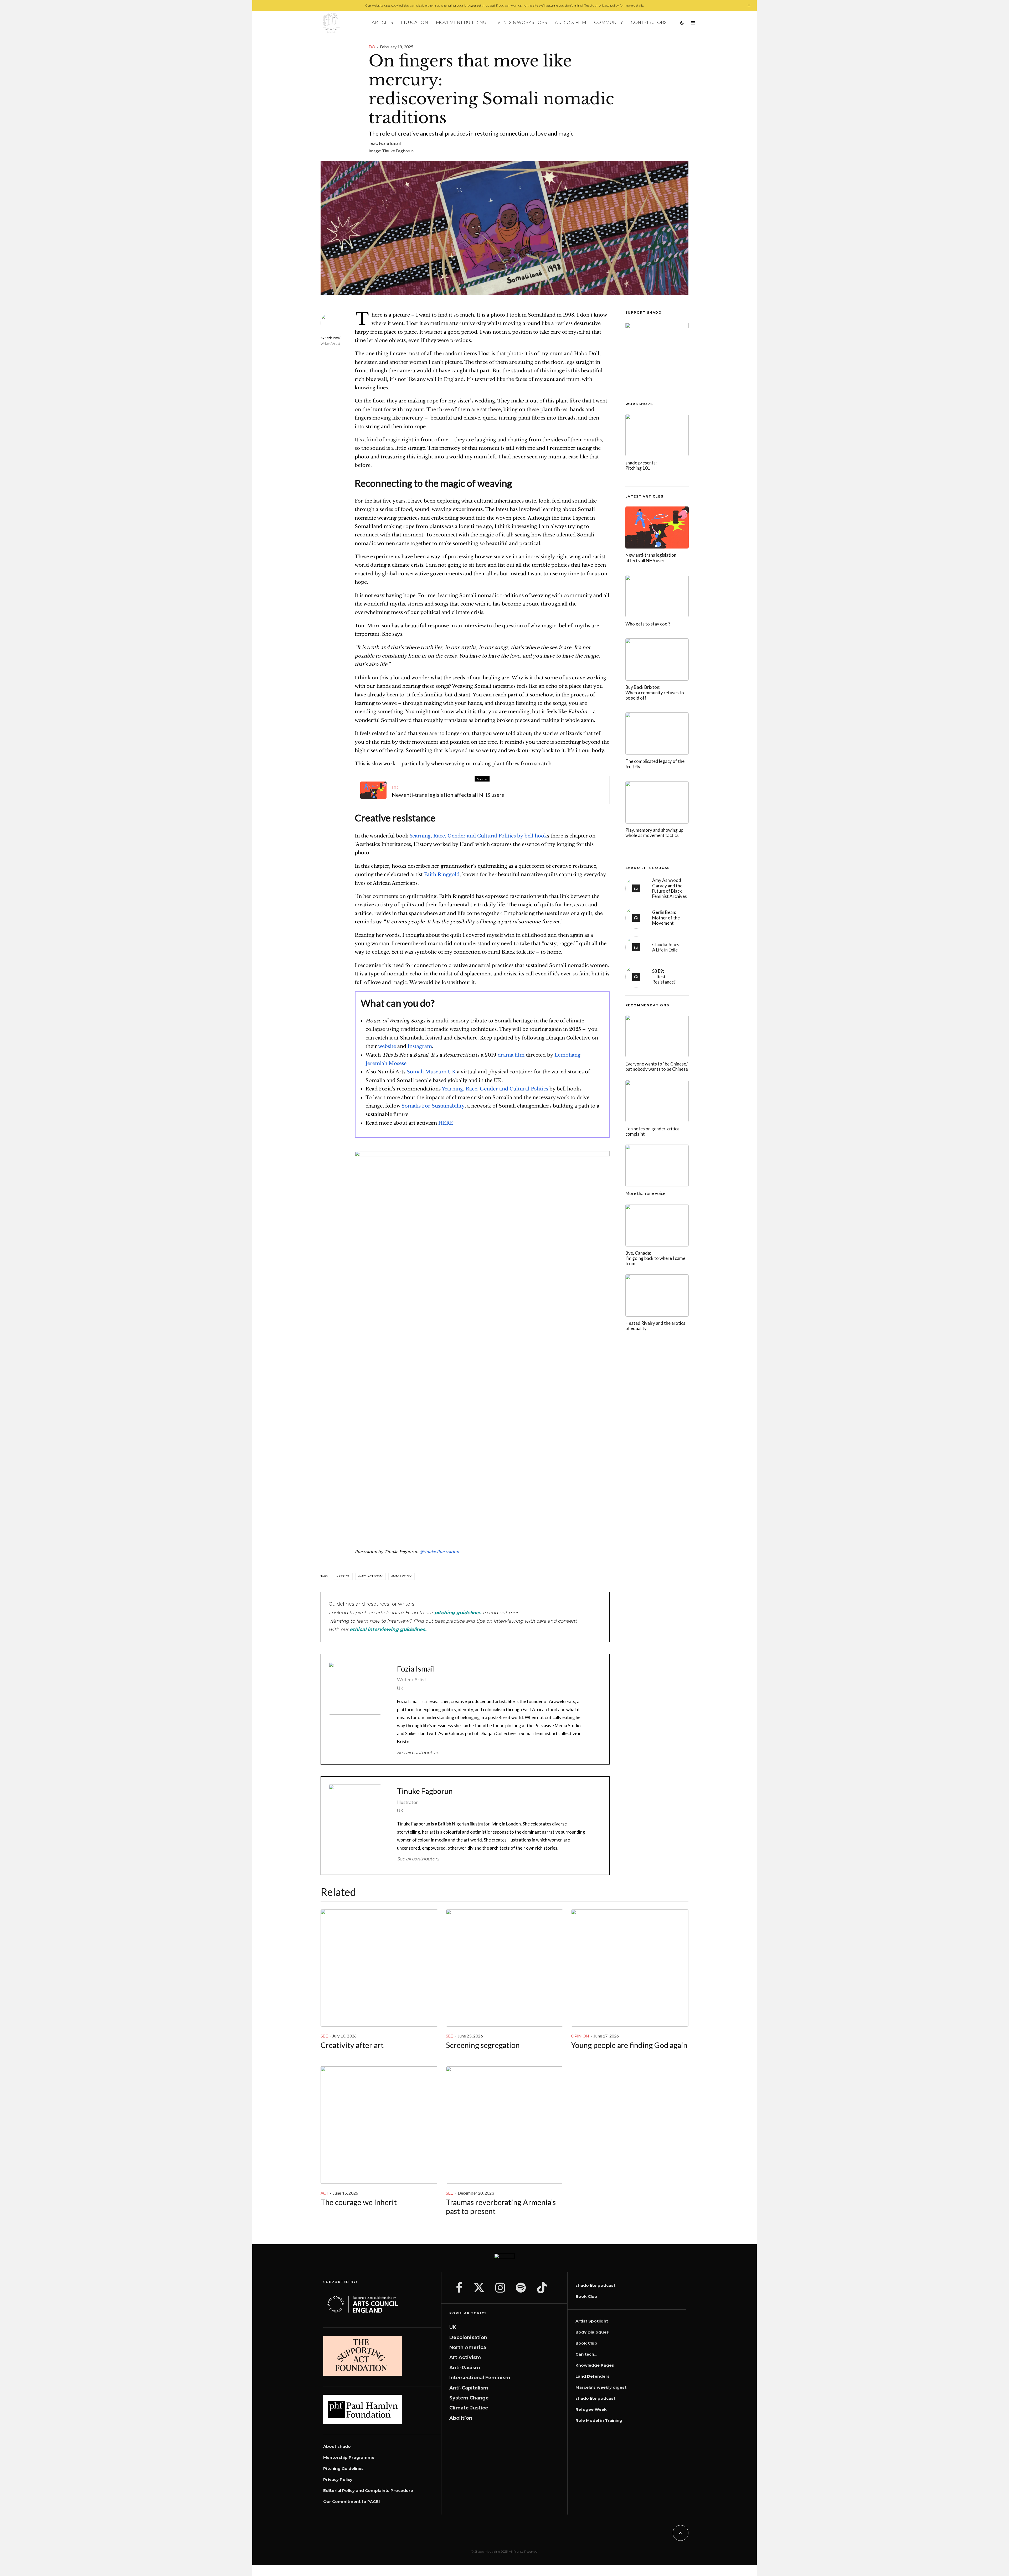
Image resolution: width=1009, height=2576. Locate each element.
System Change (469, 2398)
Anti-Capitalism (469, 2388)
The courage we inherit (359, 2202)
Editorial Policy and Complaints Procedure (368, 2490)
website (387, 1046)
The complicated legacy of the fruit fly (655, 764)
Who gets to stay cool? (648, 624)
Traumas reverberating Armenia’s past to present (501, 2207)
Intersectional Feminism (480, 2378)
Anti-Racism (465, 2368)
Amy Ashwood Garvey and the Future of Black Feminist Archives (670, 888)
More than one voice (645, 1193)
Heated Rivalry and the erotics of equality (655, 1326)
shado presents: (641, 465)
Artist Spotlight (592, 2321)
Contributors (649, 22)
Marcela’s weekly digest (601, 2387)
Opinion (580, 2036)
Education (414, 22)
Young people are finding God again (629, 2045)
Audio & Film (571, 22)
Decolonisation (468, 2337)
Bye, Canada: (655, 1258)
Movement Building (461, 22)
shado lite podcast (595, 2285)
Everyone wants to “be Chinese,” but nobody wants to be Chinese (657, 1067)
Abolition (461, 2418)
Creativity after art (352, 2045)
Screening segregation (483, 2045)
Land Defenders (593, 2376)
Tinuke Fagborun (398, 151)
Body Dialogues (592, 2332)
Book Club (586, 2296)
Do (372, 47)
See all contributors (418, 1752)
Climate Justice (469, 2408)
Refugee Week (591, 2409)
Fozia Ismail (390, 143)
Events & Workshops (521, 22)
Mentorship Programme (349, 2457)
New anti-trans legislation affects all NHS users (448, 795)
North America (468, 2347)
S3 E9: (664, 977)
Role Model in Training (599, 2420)
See (324, 2036)
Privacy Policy (338, 2479)
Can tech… (586, 2354)
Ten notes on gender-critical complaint (653, 1131)
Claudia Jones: (666, 947)
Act (324, 2193)
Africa (344, 1576)
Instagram (420, 1046)
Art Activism (371, 1576)
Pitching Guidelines (343, 2468)
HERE (446, 1123)
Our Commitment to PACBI (352, 2502)
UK (453, 2327)
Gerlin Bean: (666, 918)
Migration (402, 1576)
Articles (382, 22)
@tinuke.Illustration (439, 1552)
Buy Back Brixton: (655, 693)
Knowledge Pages (595, 2365)
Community (608, 22)
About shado (337, 2446)
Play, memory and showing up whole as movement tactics (654, 833)
